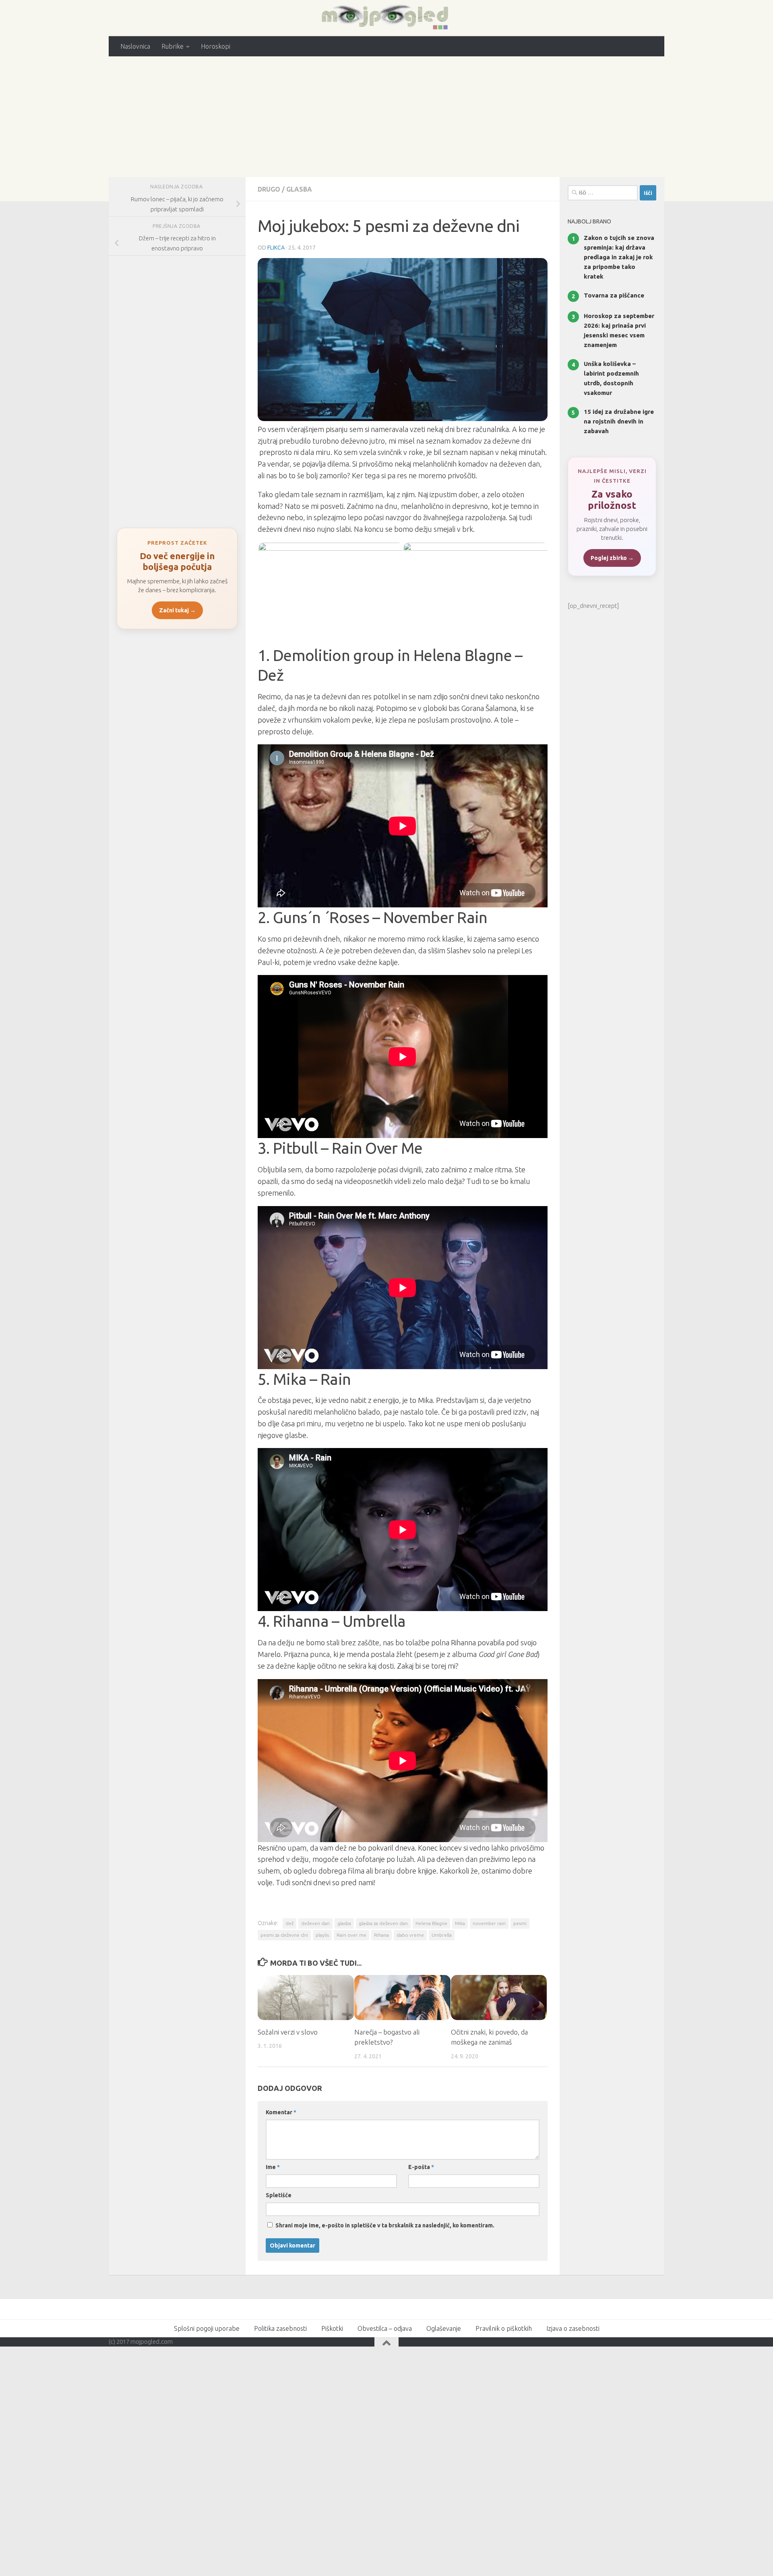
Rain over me (351, 1935)
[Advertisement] (386, 117)
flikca (276, 248)
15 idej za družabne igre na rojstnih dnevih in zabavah (619, 421)
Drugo (269, 189)
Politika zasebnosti (280, 2328)
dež (289, 1923)
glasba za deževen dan (383, 1923)
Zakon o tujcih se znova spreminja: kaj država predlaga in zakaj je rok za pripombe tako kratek (619, 257)
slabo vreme (410, 1935)
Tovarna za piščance (614, 295)
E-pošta (421, 2167)
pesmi (520, 1923)
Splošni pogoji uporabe (207, 2328)
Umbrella (442, 1935)
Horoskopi (216, 46)
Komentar (281, 2112)
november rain (489, 1923)
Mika (460, 1923)
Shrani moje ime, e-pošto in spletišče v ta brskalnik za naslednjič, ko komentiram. (385, 2225)
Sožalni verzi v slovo (288, 2032)
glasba (344, 1923)
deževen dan (315, 1923)
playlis (322, 1935)
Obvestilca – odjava (385, 2328)
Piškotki (332, 2328)
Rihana (381, 1935)
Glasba (299, 189)
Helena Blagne (431, 1923)
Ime (273, 2167)
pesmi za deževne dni (284, 1935)
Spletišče (279, 2195)
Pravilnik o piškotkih (504, 2328)
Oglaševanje (444, 2328)
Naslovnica (135, 46)
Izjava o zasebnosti (573, 2328)
